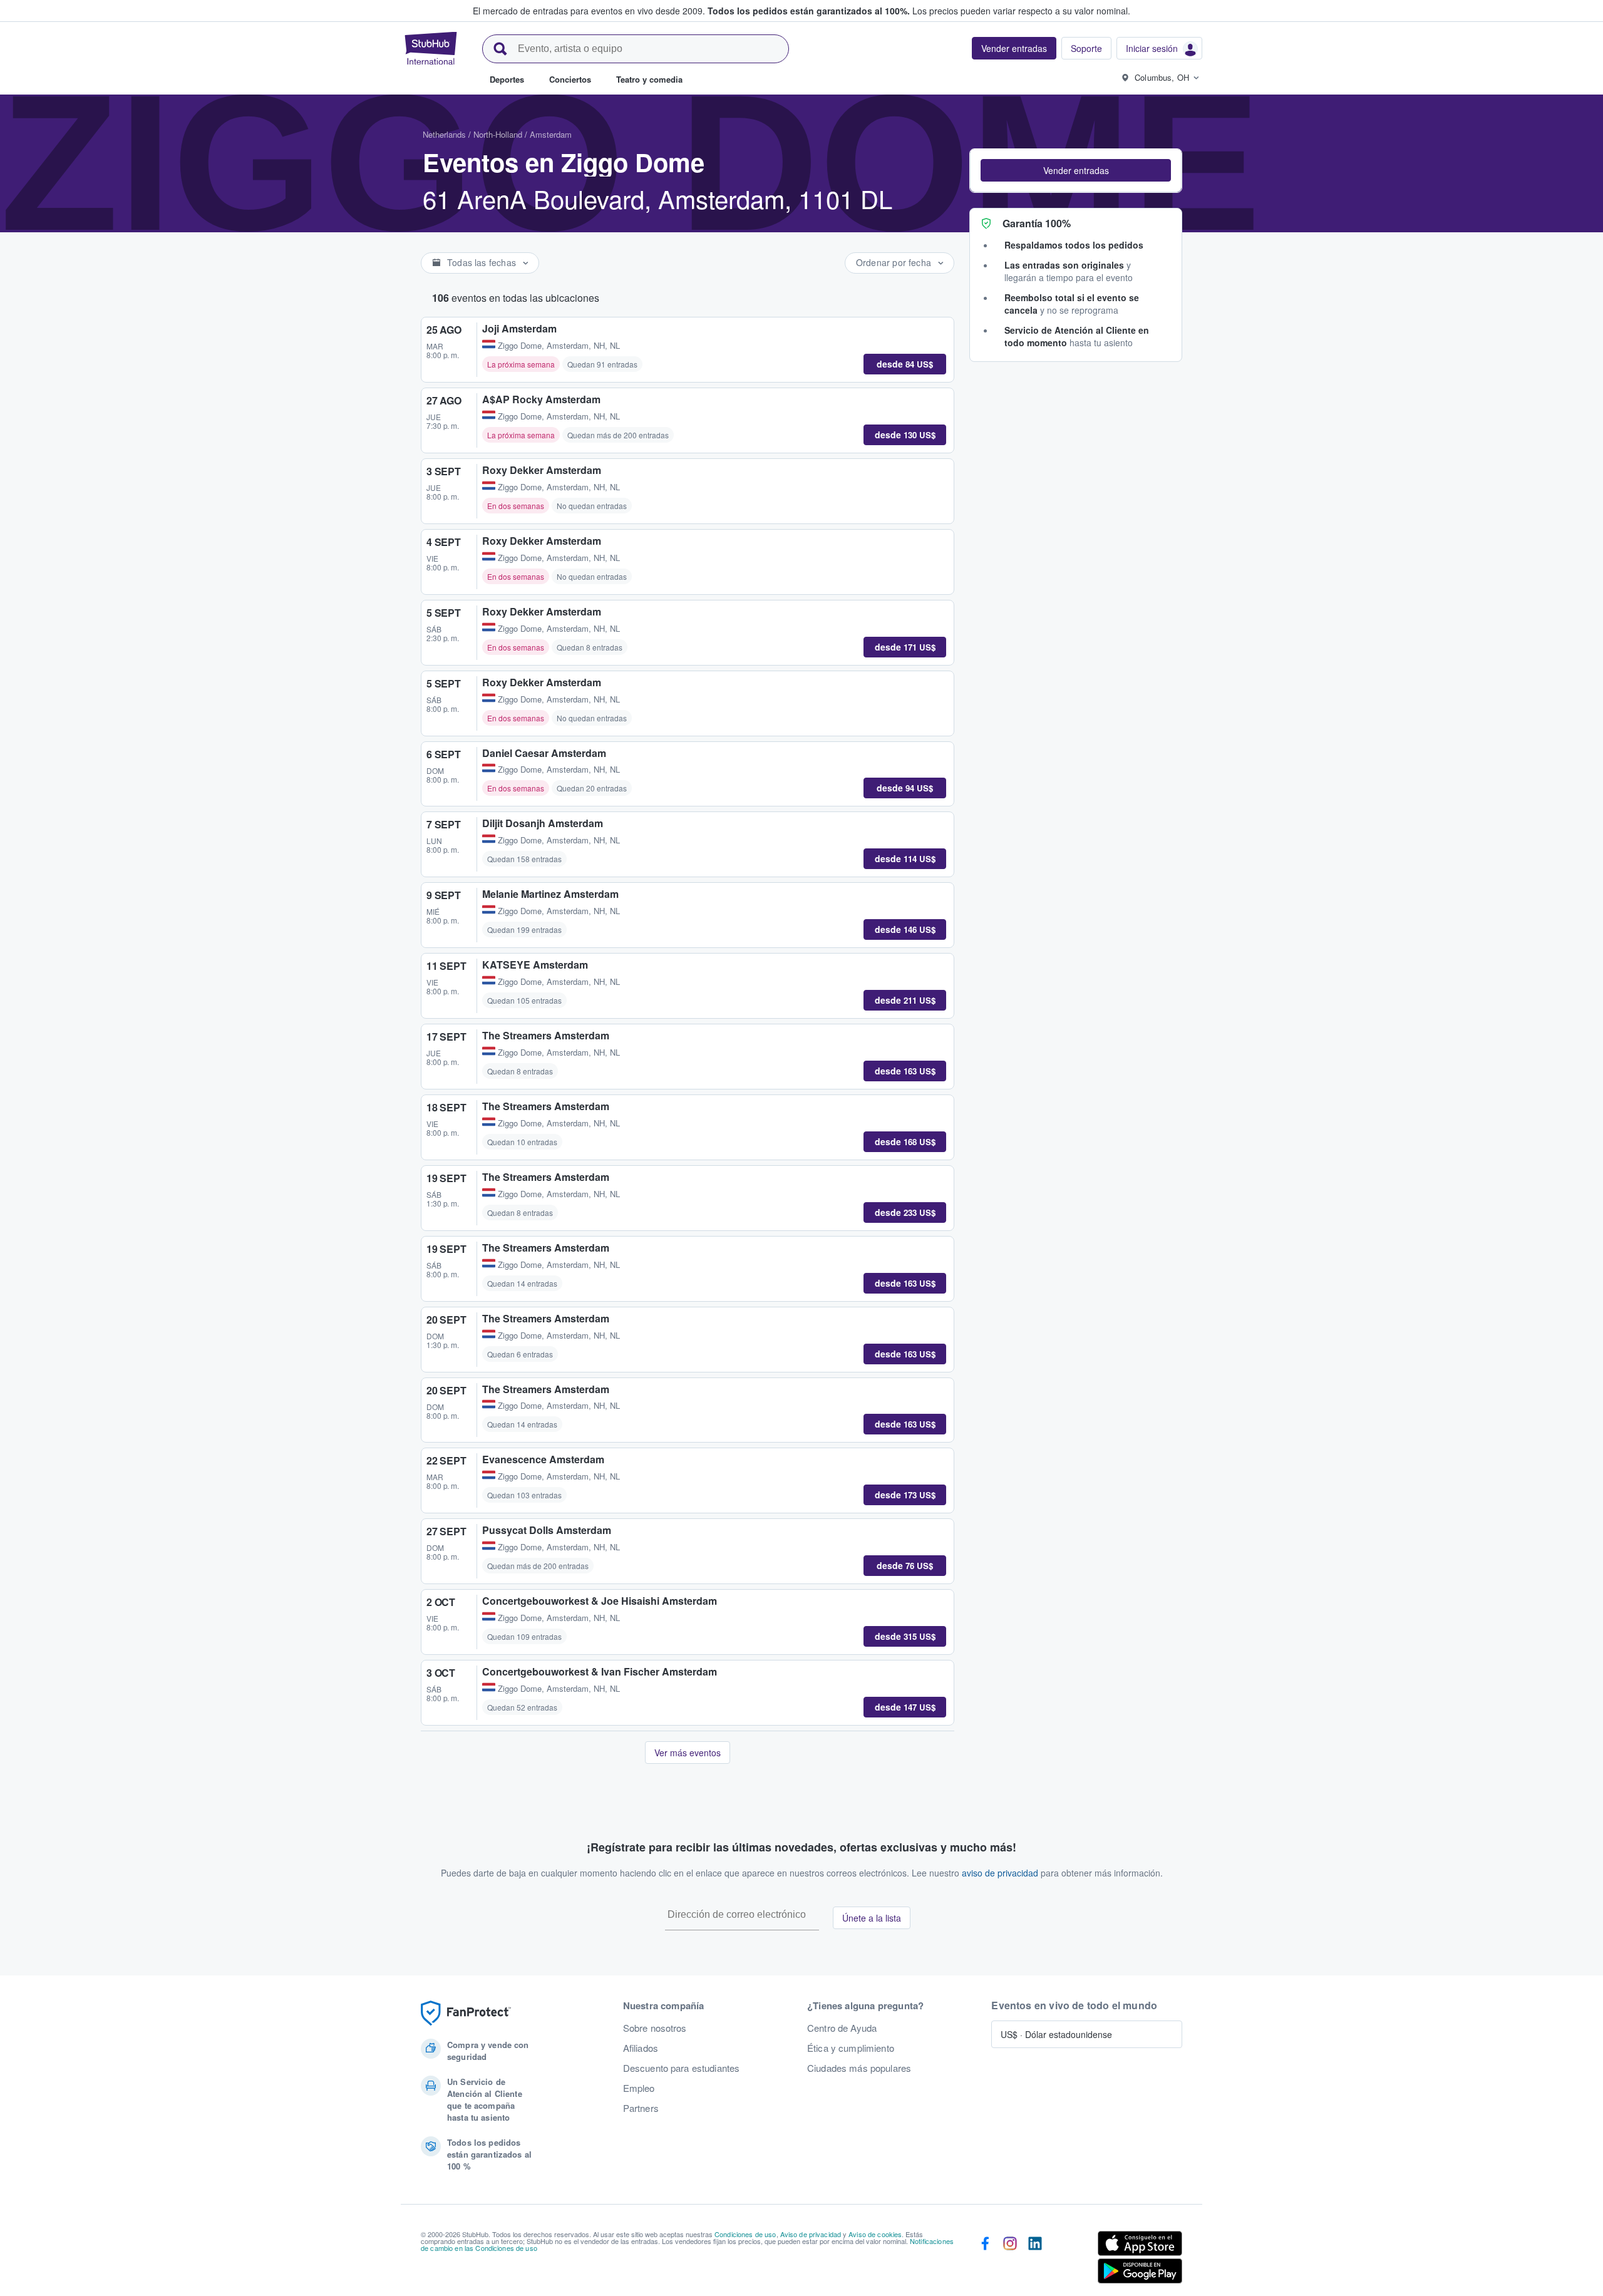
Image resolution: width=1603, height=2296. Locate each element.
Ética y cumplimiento (851, 2048)
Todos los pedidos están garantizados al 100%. (809, 11)
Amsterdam (551, 134)
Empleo (639, 2088)
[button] (1076, 170)
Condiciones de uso (745, 2234)
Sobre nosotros (655, 2028)
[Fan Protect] (466, 2013)
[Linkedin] (1035, 2260)
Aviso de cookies (875, 2234)
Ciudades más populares (859, 2068)
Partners (641, 2108)
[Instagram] (1010, 2260)
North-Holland (498, 134)
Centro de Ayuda (842, 2028)
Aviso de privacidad (811, 2234)
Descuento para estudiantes (682, 2068)
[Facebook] (985, 2260)
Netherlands (444, 134)
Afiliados (641, 2048)
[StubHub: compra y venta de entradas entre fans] (431, 48)
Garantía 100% (1037, 223)
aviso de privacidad (1000, 1873)
